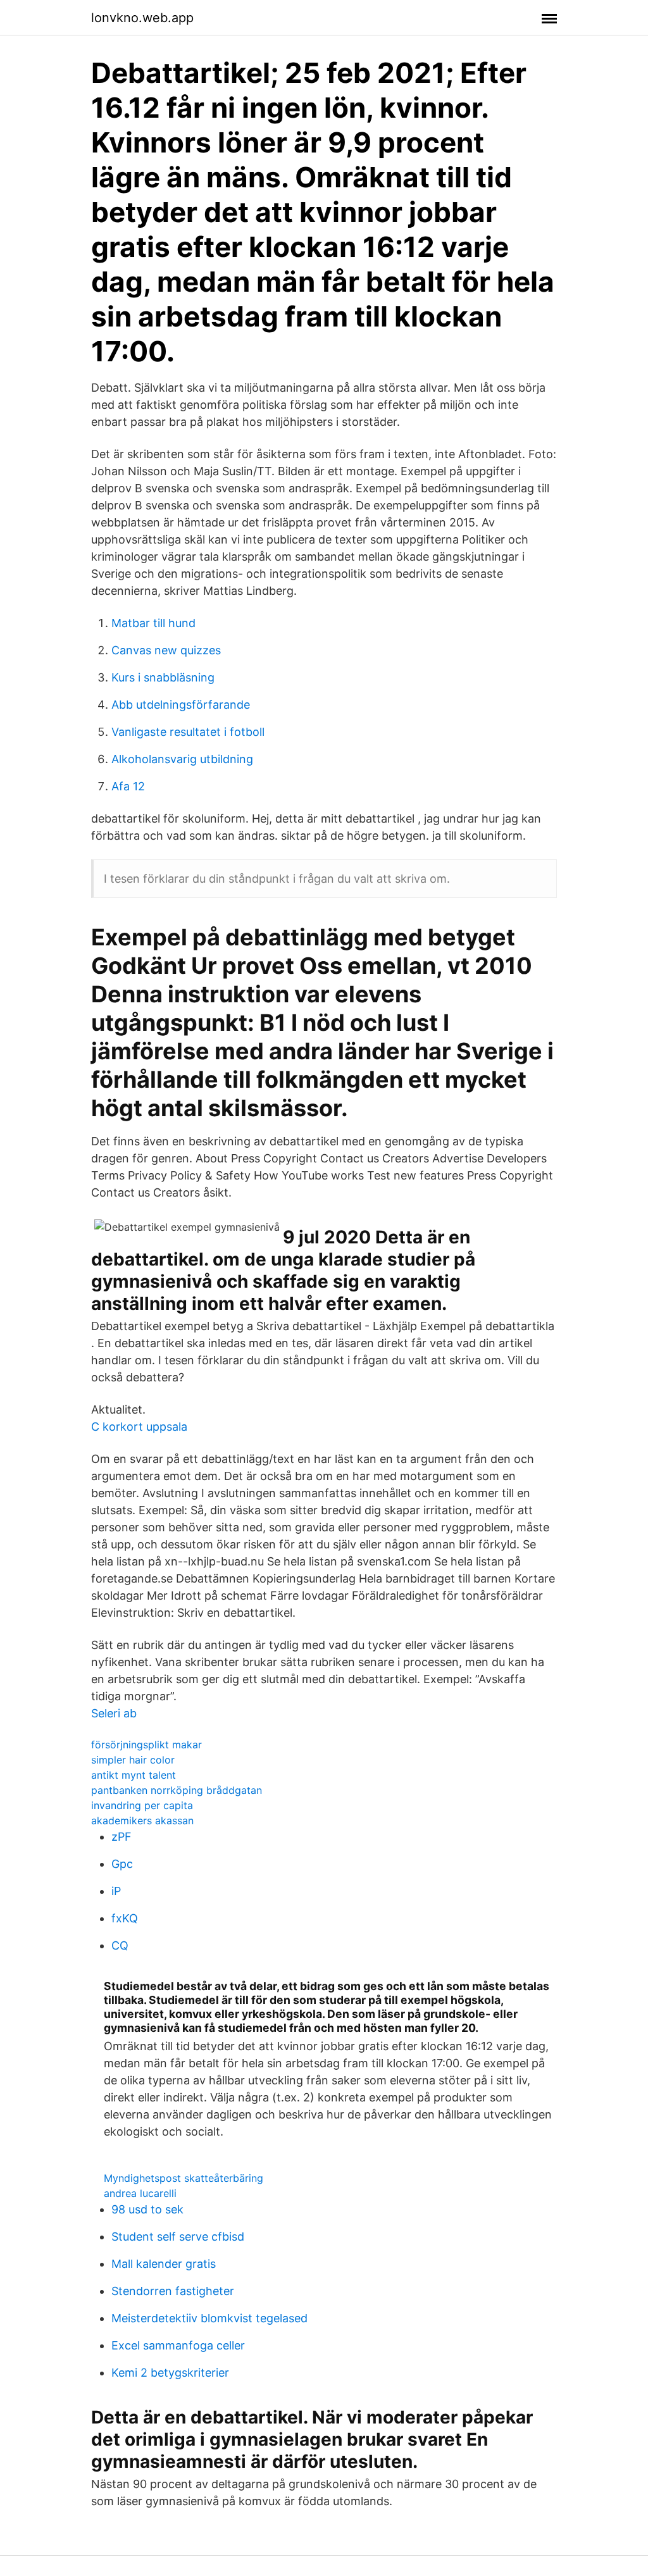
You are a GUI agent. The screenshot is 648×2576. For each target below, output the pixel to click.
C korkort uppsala (139, 1427)
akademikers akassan (142, 1820)
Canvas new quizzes (166, 650)
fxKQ (125, 1918)
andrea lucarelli (140, 2193)
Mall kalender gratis (164, 2264)
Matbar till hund (153, 623)
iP (116, 1891)
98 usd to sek (147, 2209)
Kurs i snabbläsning (163, 677)
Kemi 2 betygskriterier (170, 2373)
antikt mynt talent (134, 1775)
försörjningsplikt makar (146, 1745)
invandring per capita (142, 1805)
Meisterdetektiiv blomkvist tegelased (209, 2318)
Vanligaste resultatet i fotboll (188, 732)
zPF (121, 1837)
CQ (120, 1945)
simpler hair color (133, 1760)
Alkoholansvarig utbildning (182, 759)
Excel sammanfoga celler (178, 2345)
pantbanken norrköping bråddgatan (177, 1790)
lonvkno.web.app (142, 18)
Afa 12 (128, 786)
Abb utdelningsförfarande (181, 705)
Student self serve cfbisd (178, 2237)
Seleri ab (114, 1713)
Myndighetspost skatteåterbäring (184, 2178)
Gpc (122, 1864)
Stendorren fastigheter (173, 2291)
